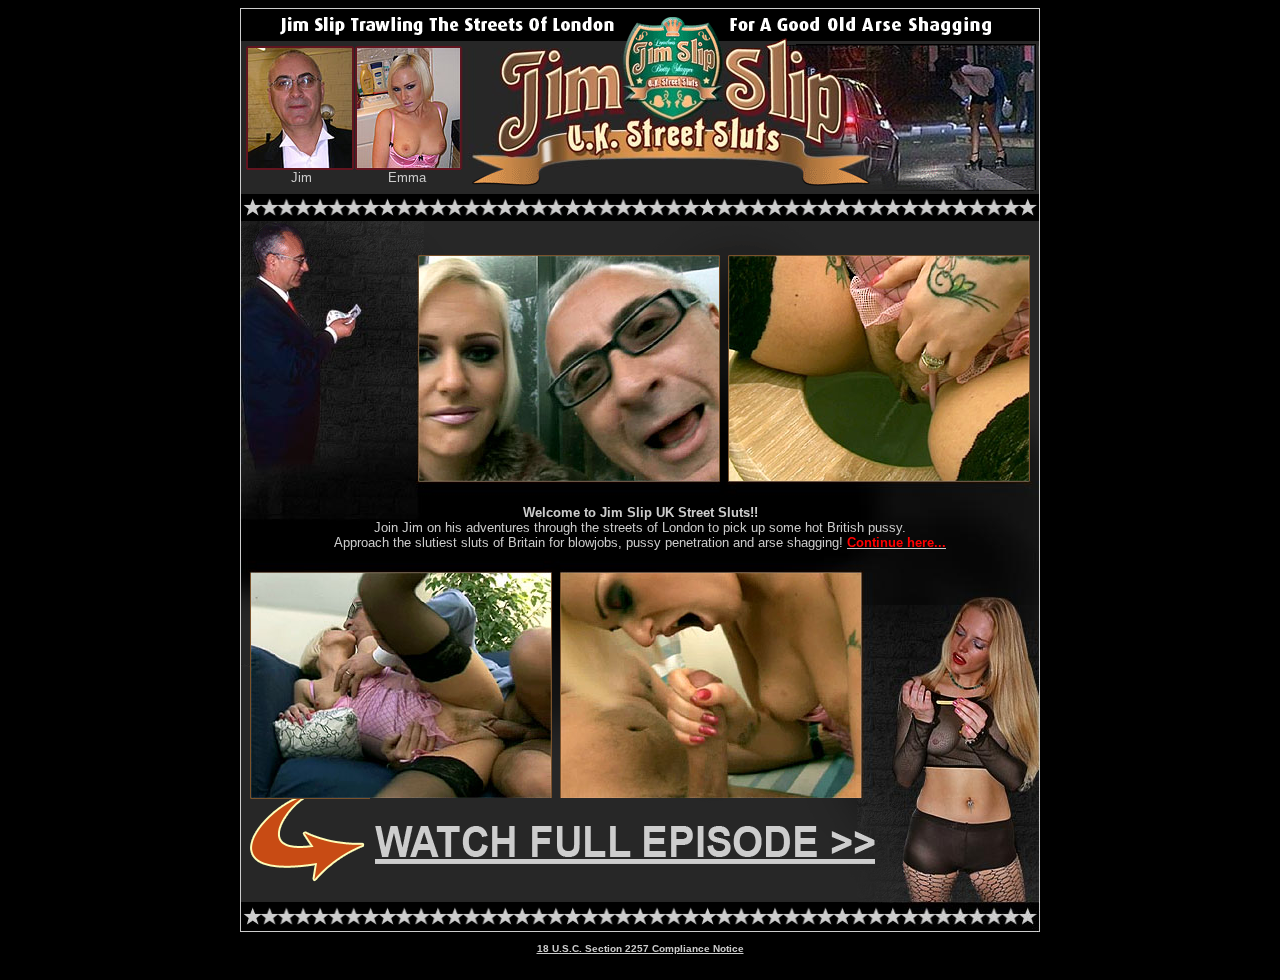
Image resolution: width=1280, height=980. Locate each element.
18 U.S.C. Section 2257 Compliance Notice (640, 948)
